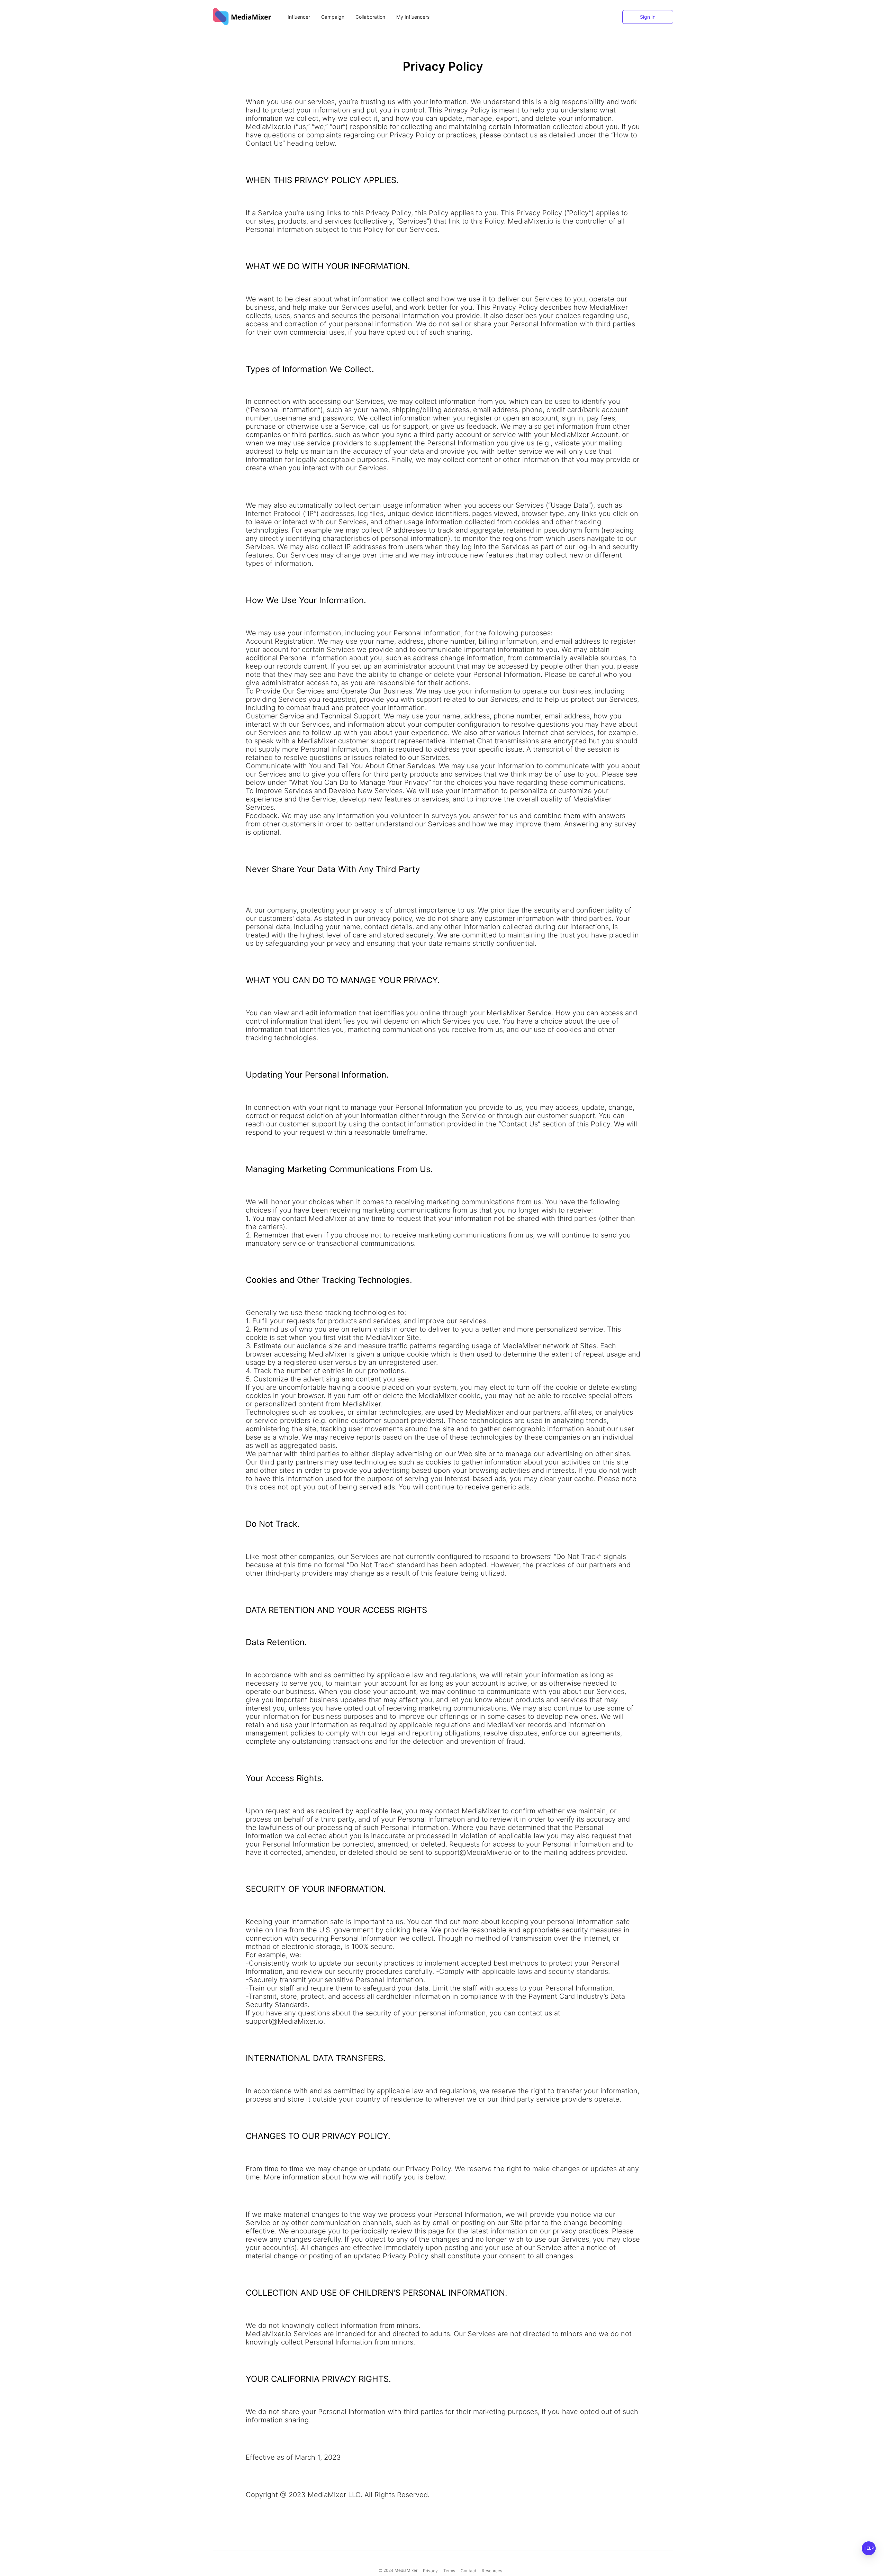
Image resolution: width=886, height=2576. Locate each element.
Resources (492, 2571)
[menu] (478, 17)
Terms (449, 2571)
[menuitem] (299, 17)
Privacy (430, 2571)
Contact (468, 2571)
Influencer (299, 17)
